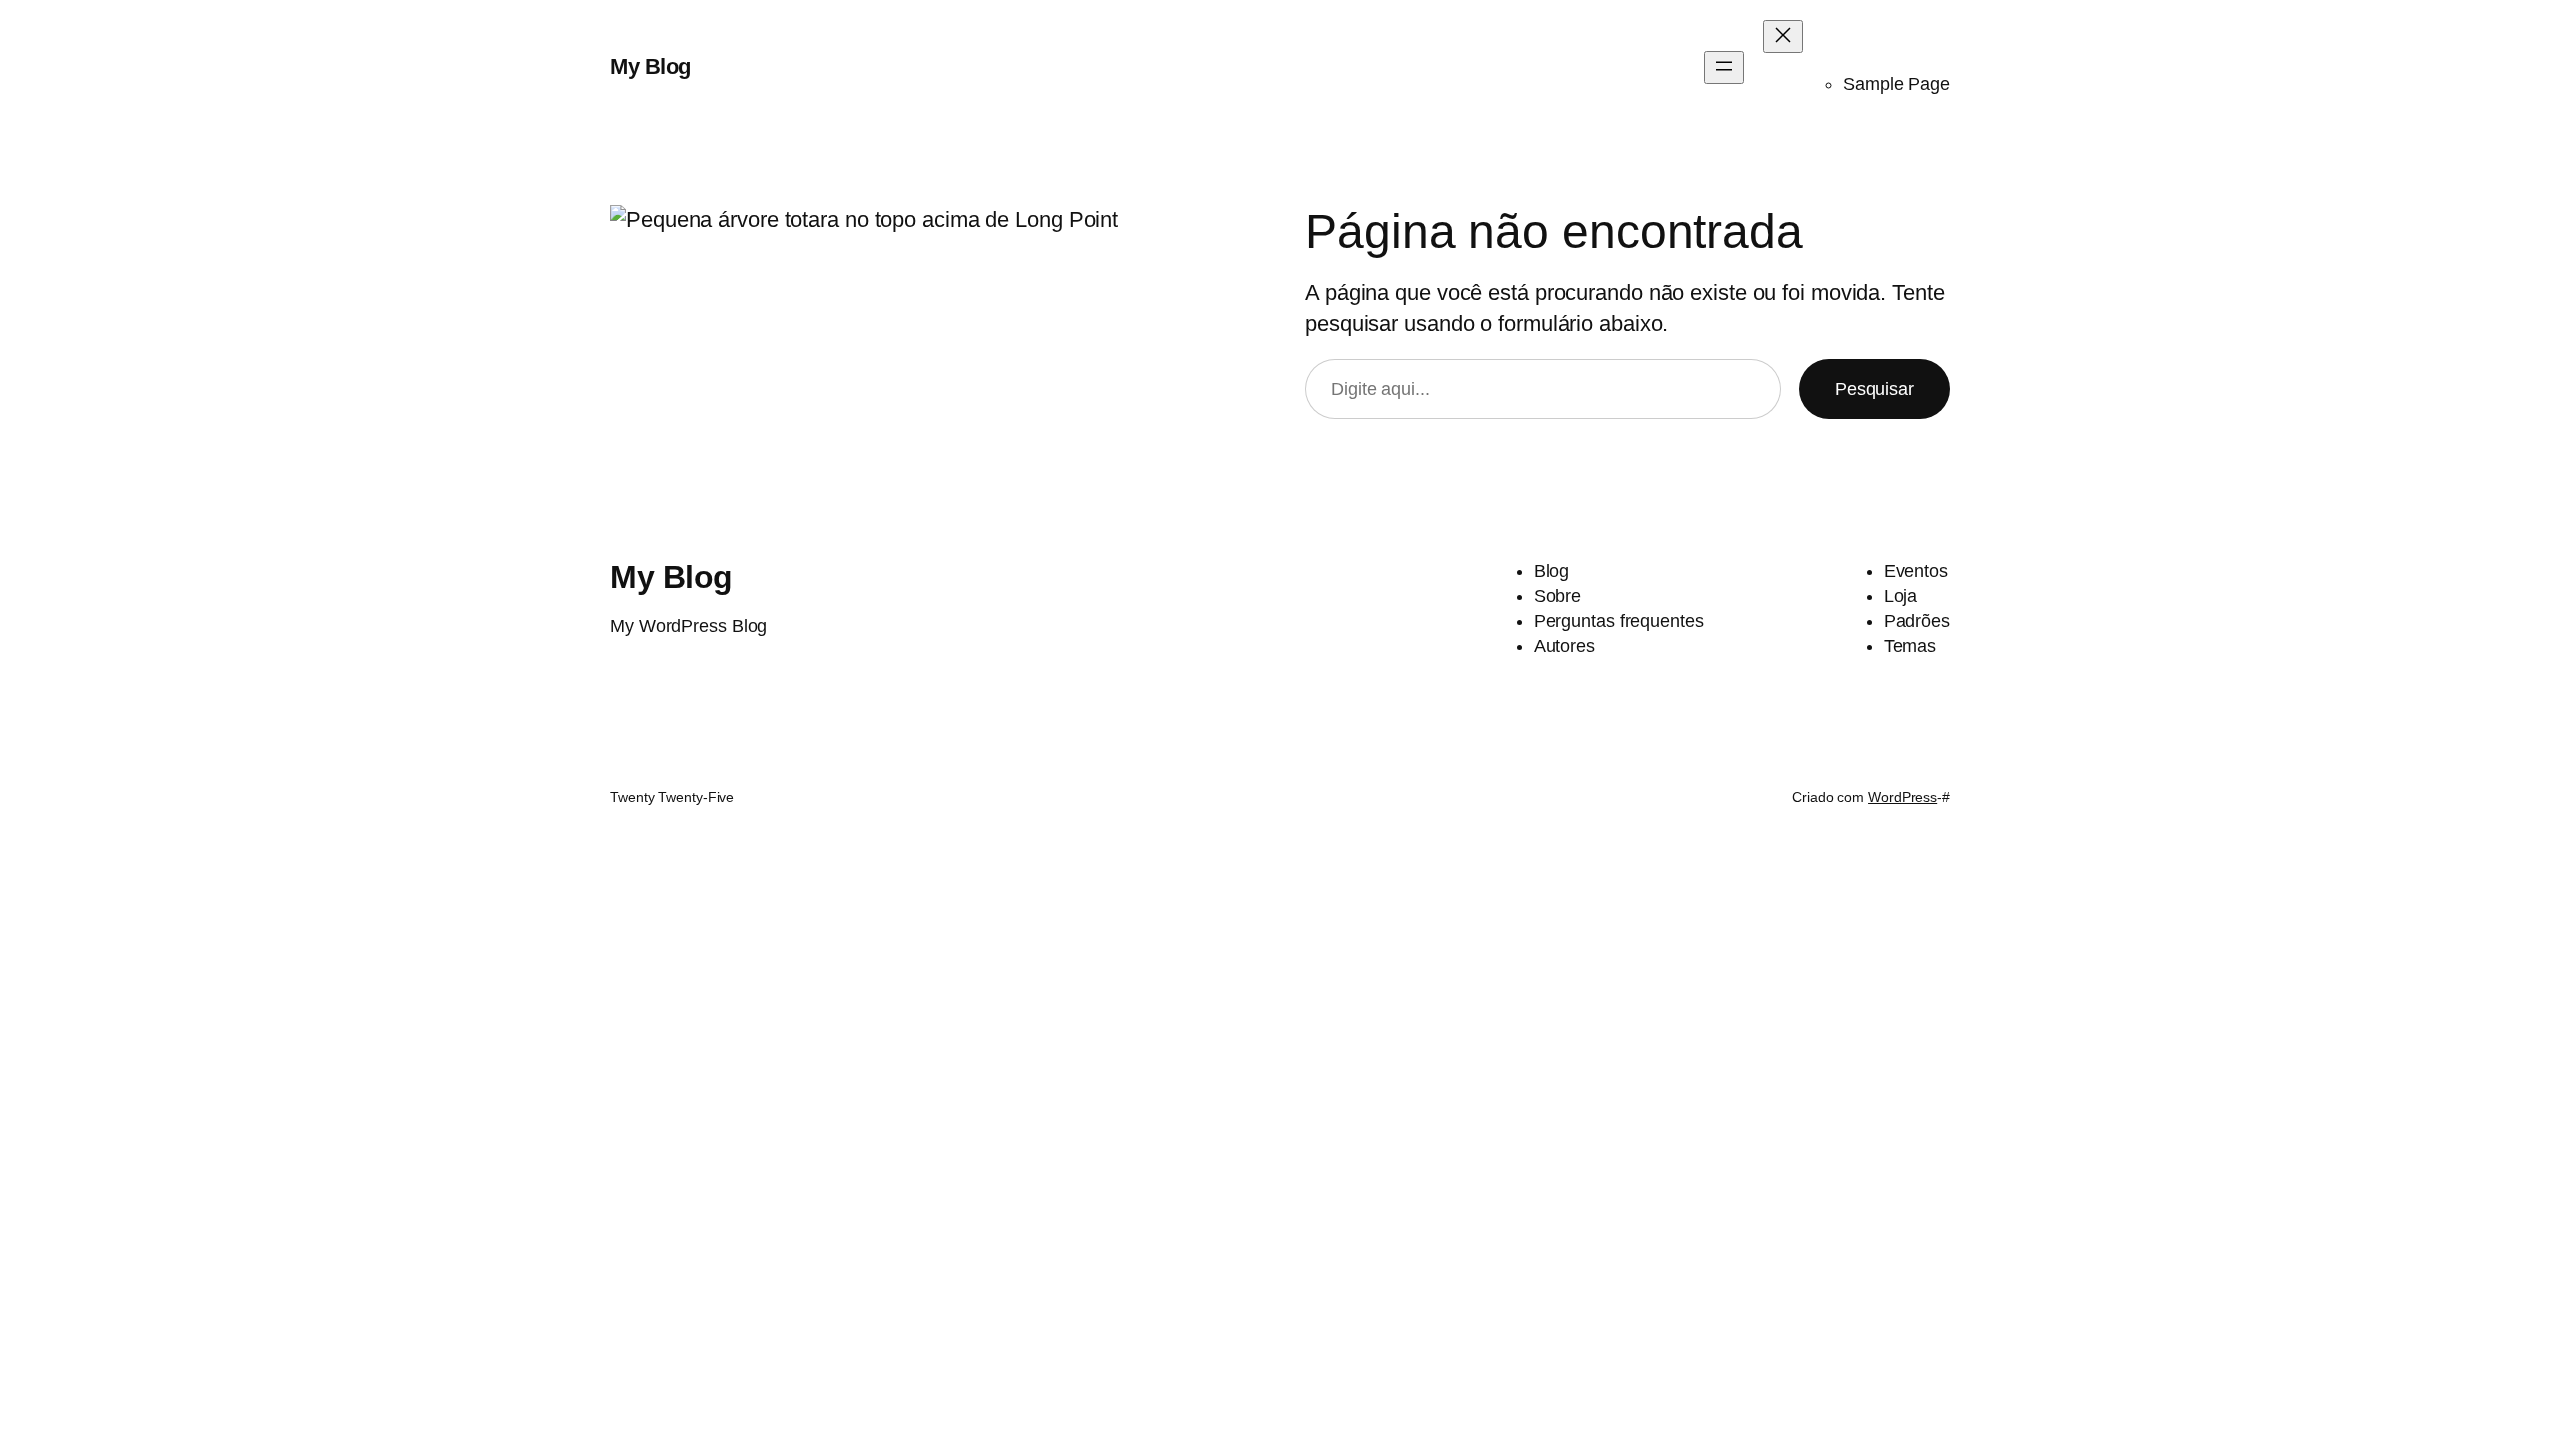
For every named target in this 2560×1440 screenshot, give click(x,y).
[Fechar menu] (1783, 36)
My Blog (650, 66)
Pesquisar (1874, 389)
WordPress (1902, 797)
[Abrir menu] (1724, 67)
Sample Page (1896, 84)
